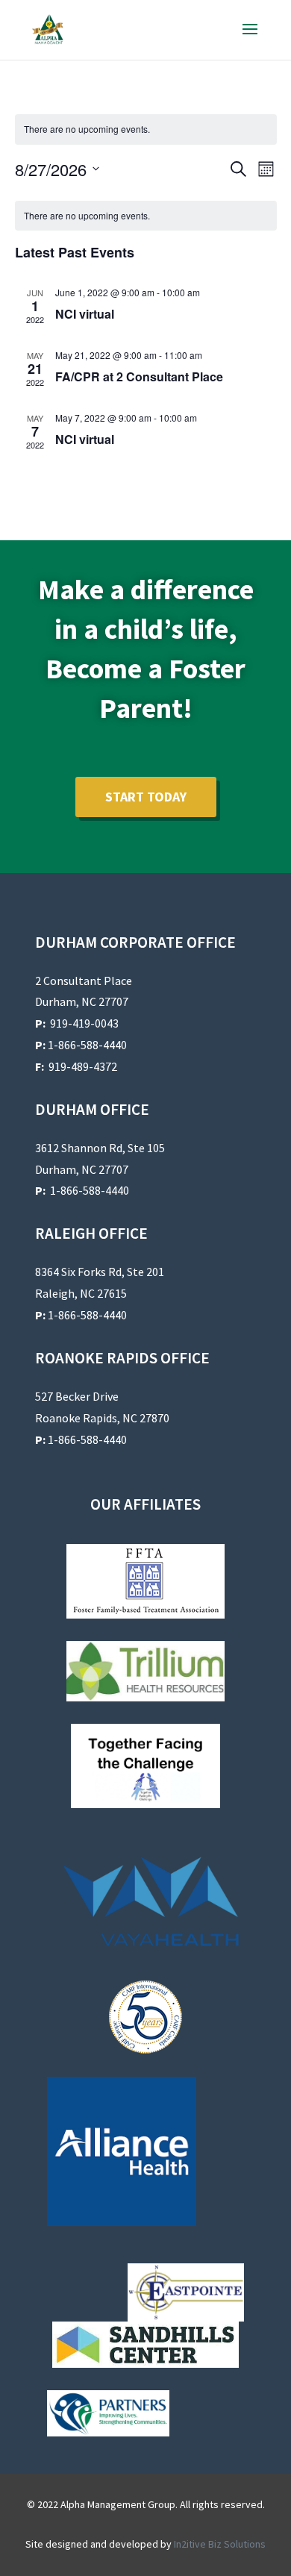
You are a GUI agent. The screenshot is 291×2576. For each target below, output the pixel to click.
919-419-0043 (84, 1023)
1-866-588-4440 (81, 1045)
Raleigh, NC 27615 (81, 1293)
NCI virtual (85, 314)
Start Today (146, 797)
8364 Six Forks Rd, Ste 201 (100, 1272)
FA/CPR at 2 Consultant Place (139, 376)
